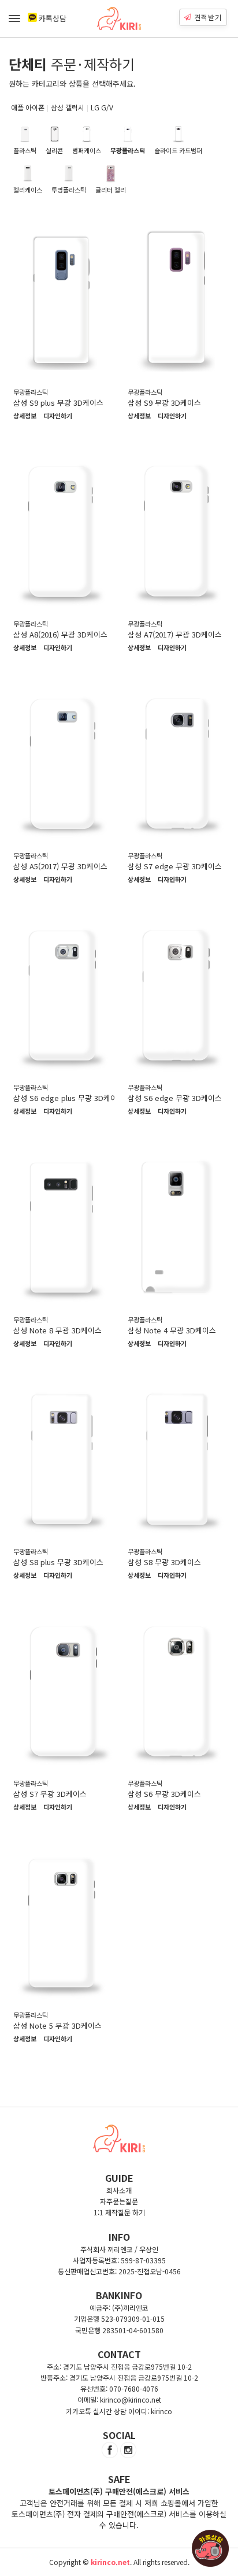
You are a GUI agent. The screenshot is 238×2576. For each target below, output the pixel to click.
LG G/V (102, 107)
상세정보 (25, 416)
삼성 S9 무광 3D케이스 (164, 403)
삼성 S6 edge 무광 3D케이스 (175, 1098)
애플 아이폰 (28, 107)
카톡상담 (53, 18)
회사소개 (119, 2190)
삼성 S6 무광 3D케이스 (164, 1794)
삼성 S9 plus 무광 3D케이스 (58, 403)
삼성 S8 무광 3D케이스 (164, 1562)
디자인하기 (58, 416)
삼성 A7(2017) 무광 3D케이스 (175, 634)
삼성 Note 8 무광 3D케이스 (57, 1330)
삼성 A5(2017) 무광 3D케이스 (60, 866)
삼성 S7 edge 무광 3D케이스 (175, 866)
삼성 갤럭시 (68, 107)
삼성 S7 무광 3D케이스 (50, 1794)
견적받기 (208, 17)
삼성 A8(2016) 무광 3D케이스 (60, 634)
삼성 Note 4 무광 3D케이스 (172, 1330)
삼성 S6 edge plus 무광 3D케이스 (69, 1098)
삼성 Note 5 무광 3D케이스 (57, 2025)
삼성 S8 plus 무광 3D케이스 (58, 1562)
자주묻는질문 (119, 2201)
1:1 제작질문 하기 (119, 2212)
